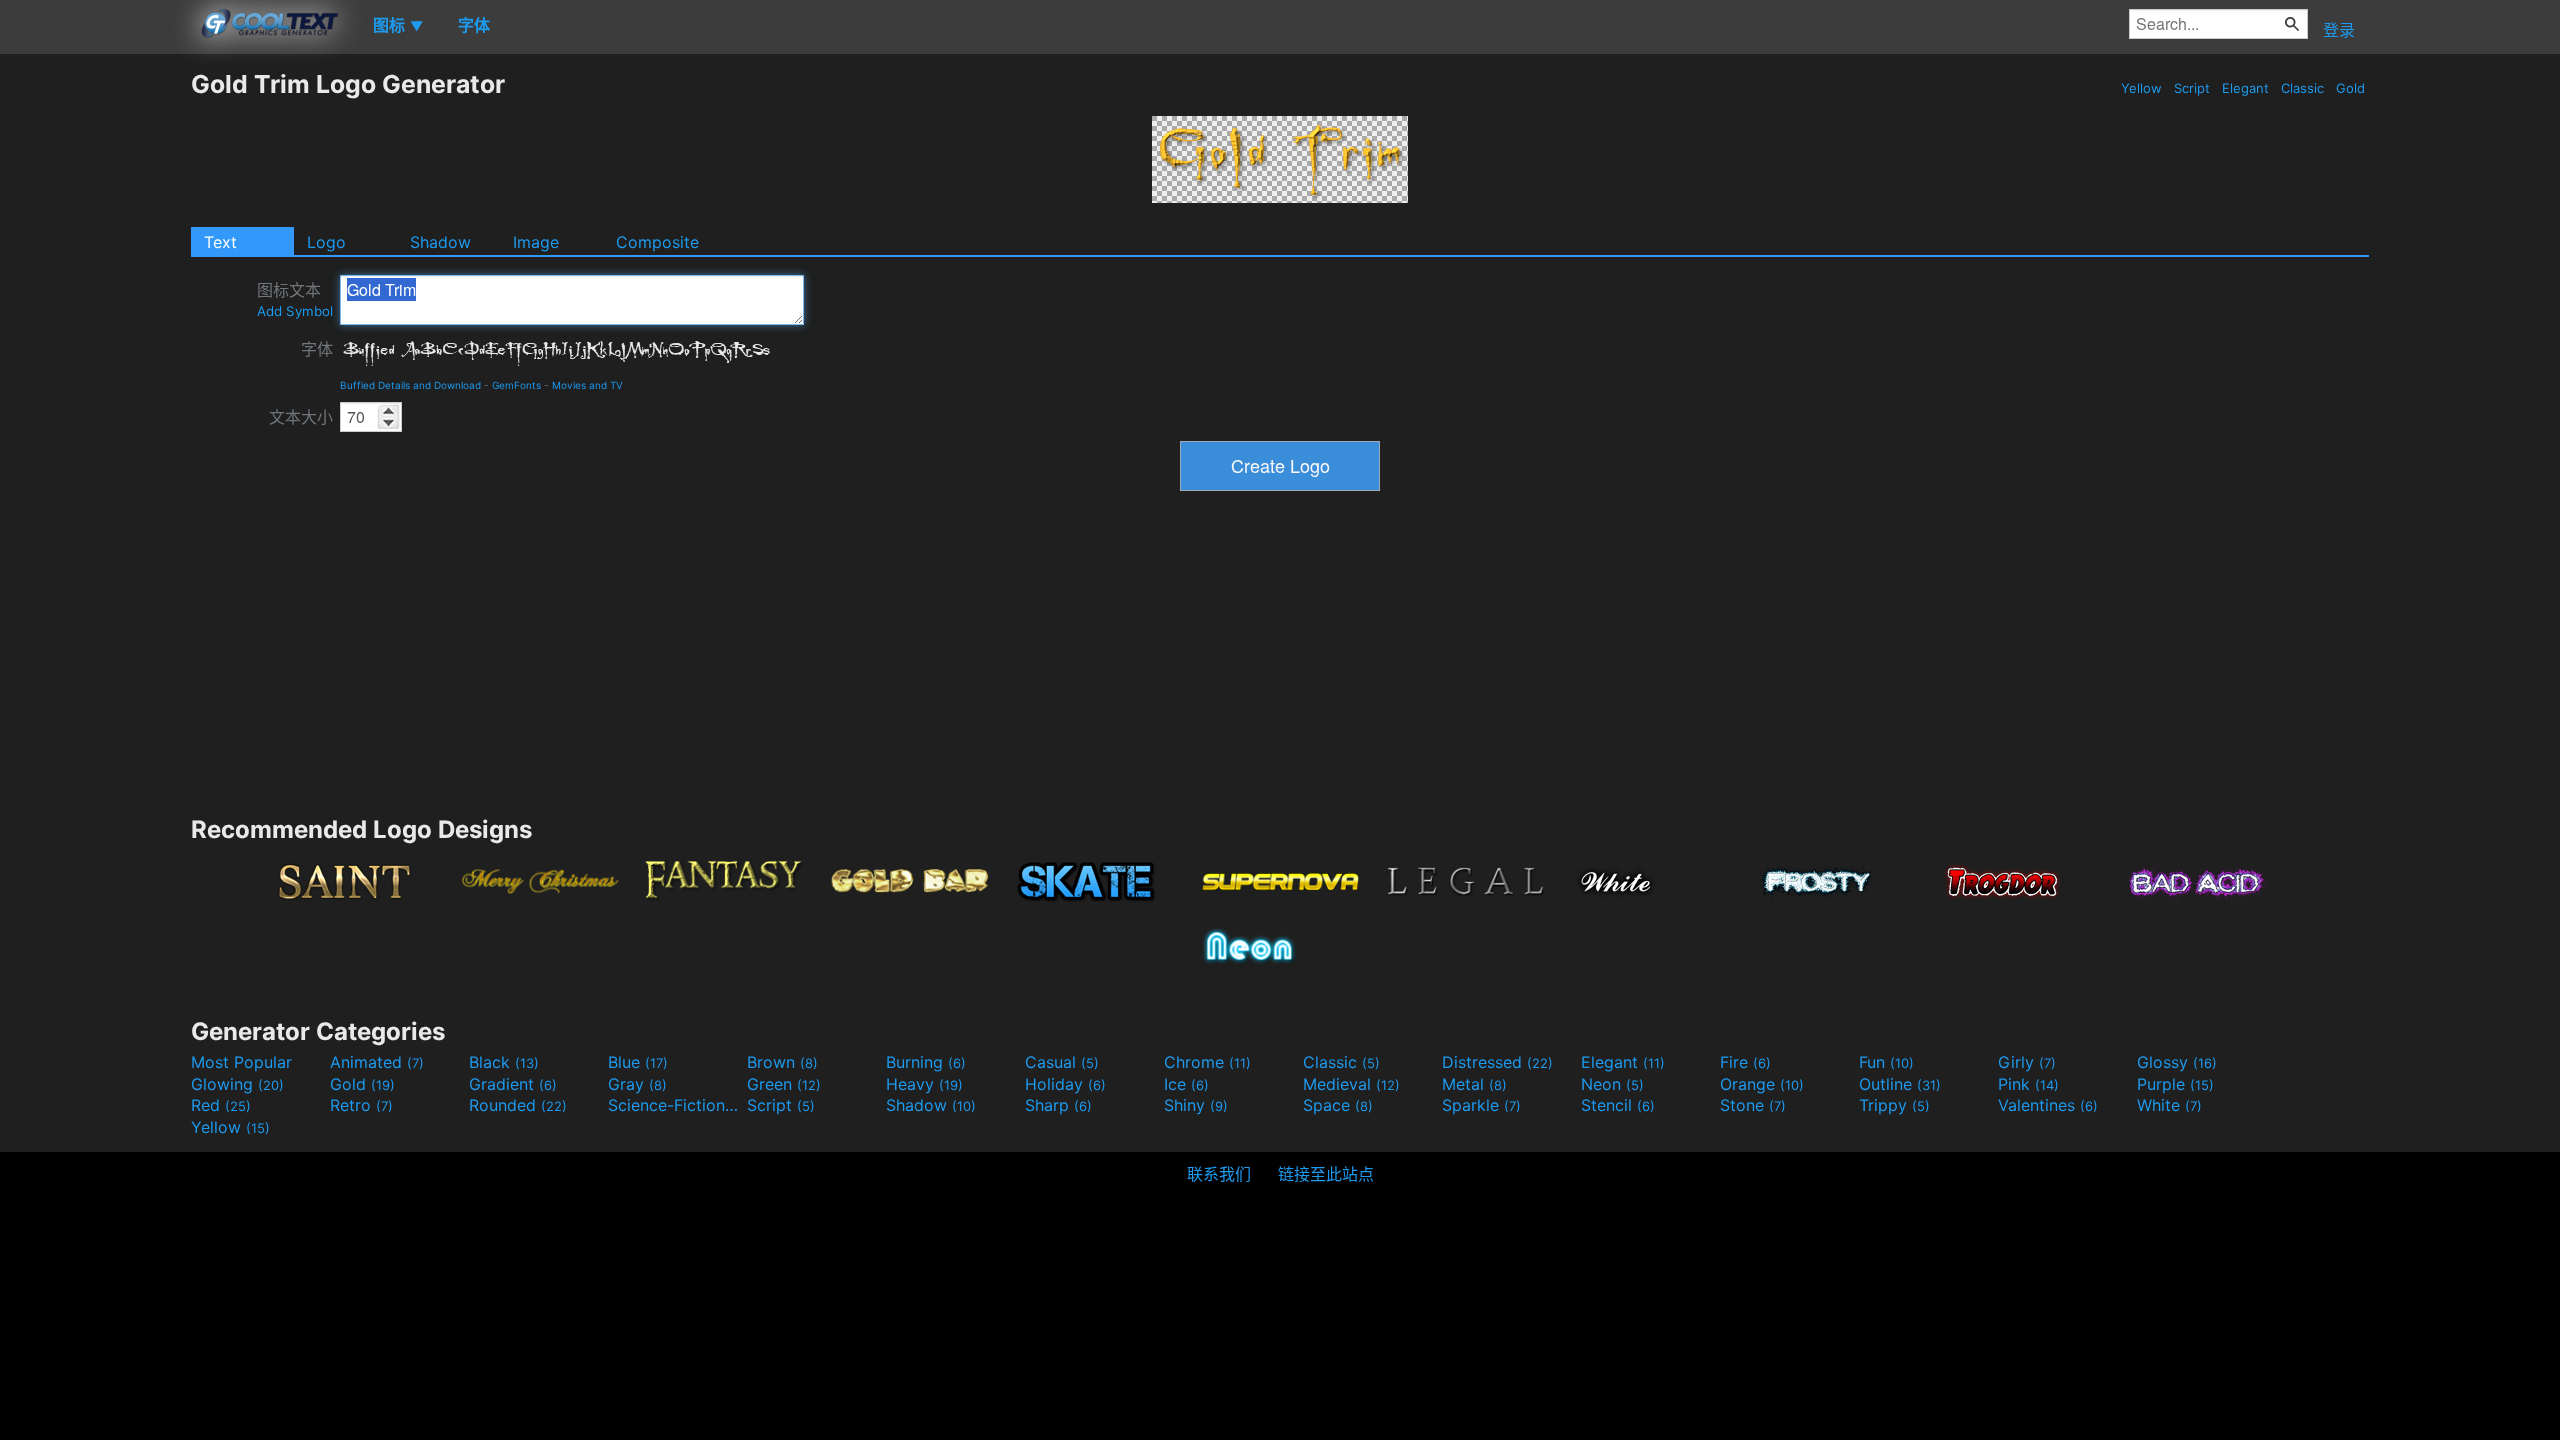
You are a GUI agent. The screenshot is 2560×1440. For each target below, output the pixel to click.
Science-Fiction (675, 1105)
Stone (1753, 1105)
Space (1338, 1105)
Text (220, 242)
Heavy (924, 1084)
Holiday (1065, 1084)
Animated (377, 1062)
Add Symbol (295, 311)
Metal (1474, 1084)
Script (2192, 88)
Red (221, 1105)
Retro (361, 1105)
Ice (1186, 1084)
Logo (326, 242)
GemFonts (516, 385)
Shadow (440, 242)
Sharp (1058, 1105)
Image (536, 242)
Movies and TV (587, 385)
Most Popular (241, 1062)
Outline (1900, 1084)
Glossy (2177, 1062)
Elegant (2245, 88)
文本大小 (301, 417)
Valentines (2048, 1105)
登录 (2339, 30)
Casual (1062, 1062)
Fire (1745, 1062)
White (2169, 1105)
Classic (2302, 88)
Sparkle (1481, 1105)
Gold (2350, 88)
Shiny (1196, 1105)
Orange (1762, 1084)
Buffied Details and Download (410, 385)
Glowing (237, 1084)
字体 (317, 349)
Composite (657, 242)
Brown (782, 1062)
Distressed (1497, 1062)
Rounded (518, 1105)
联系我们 (1219, 1174)
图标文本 (295, 299)
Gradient (513, 1084)
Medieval (1351, 1084)
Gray (637, 1084)
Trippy (1894, 1105)
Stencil (1618, 1105)
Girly (2027, 1062)
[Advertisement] (95, 369)
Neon (1612, 1084)
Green (784, 1084)
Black (504, 1062)
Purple (2175, 1084)
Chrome (1207, 1062)
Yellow (2141, 88)
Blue (638, 1062)
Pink (2028, 1084)
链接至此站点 (1326, 1174)
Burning (926, 1062)
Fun (1886, 1062)
